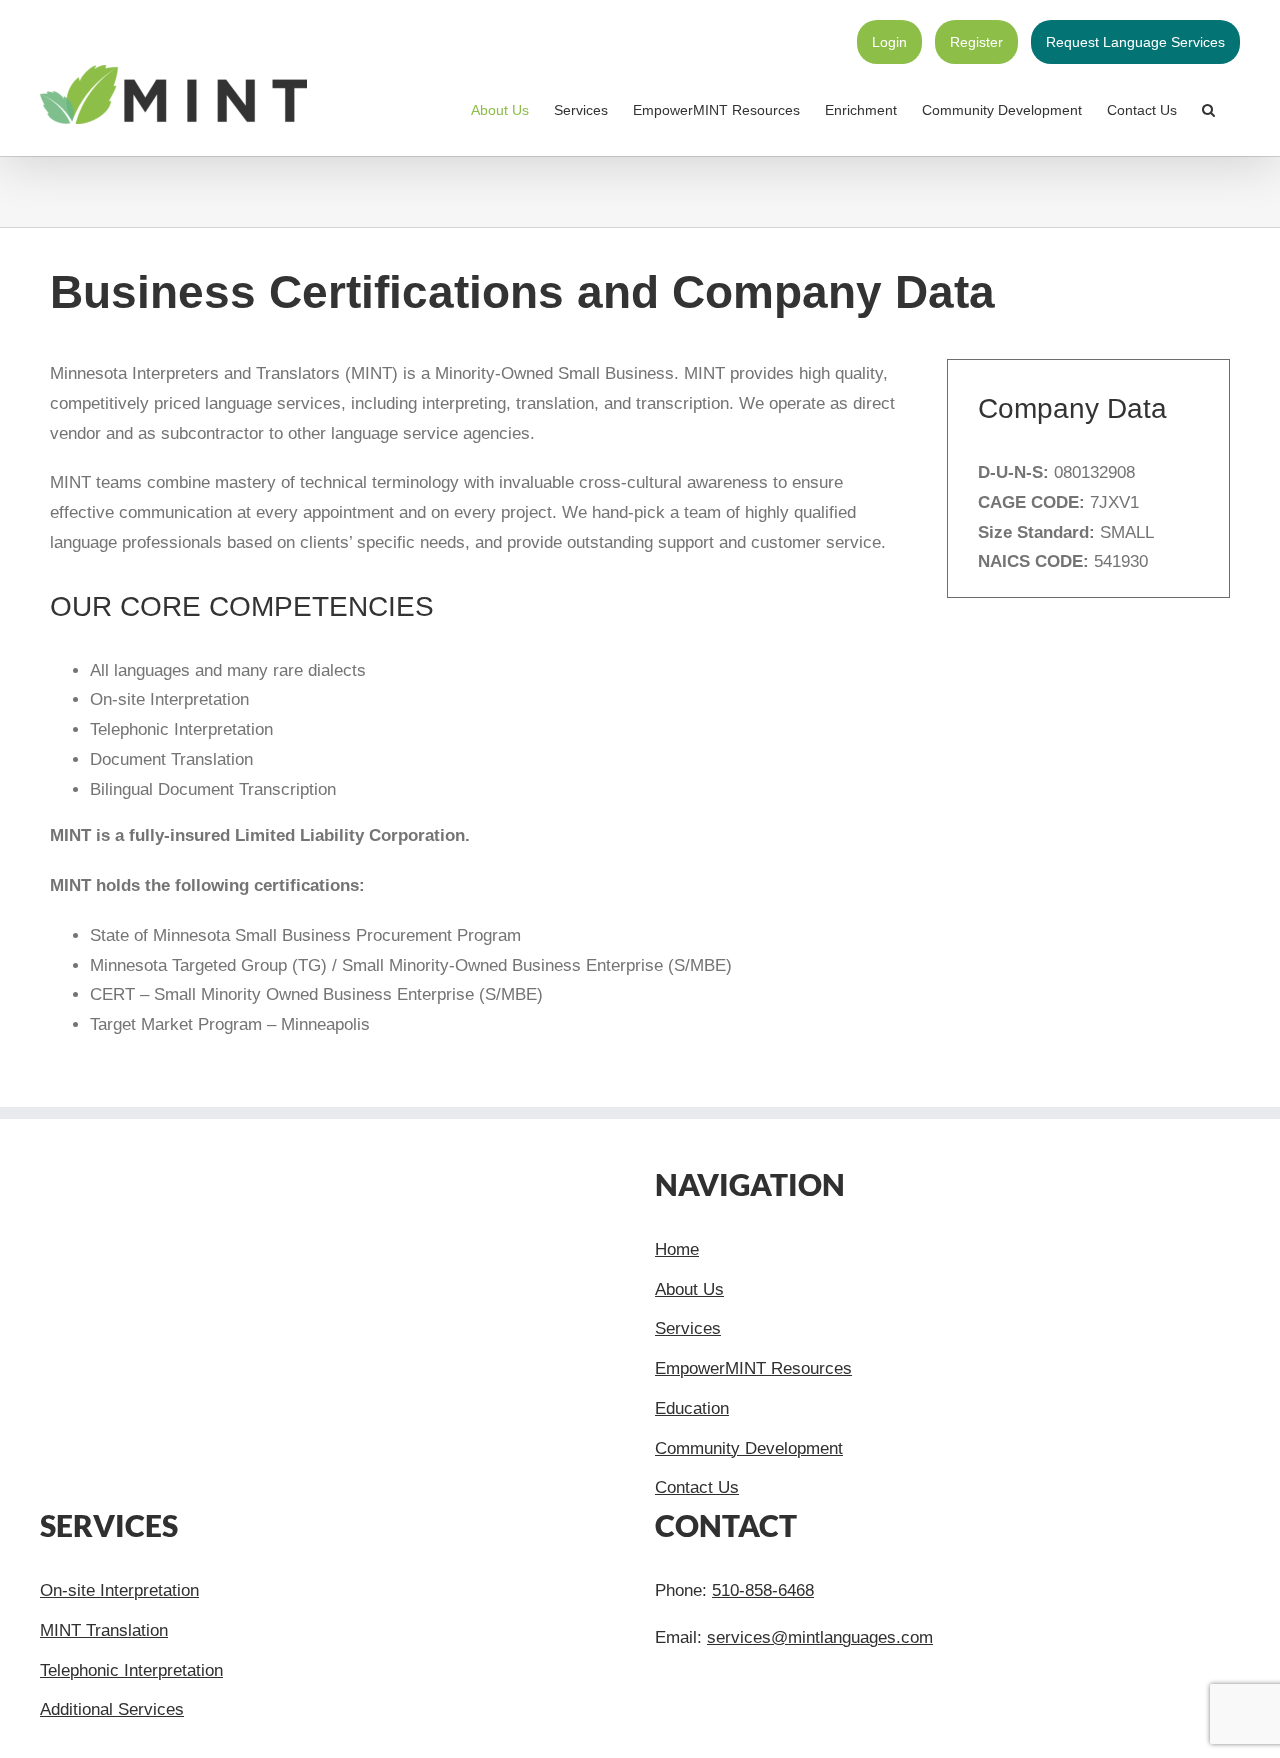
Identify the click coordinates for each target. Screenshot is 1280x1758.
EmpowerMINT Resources (753, 1368)
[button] (1208, 110)
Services (688, 1328)
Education (692, 1408)
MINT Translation (104, 1630)
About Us (689, 1289)
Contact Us (697, 1487)
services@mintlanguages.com (820, 1637)
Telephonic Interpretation (131, 1670)
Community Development (749, 1448)
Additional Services (112, 1709)
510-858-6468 (763, 1590)
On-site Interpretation (119, 1590)
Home (677, 1249)
